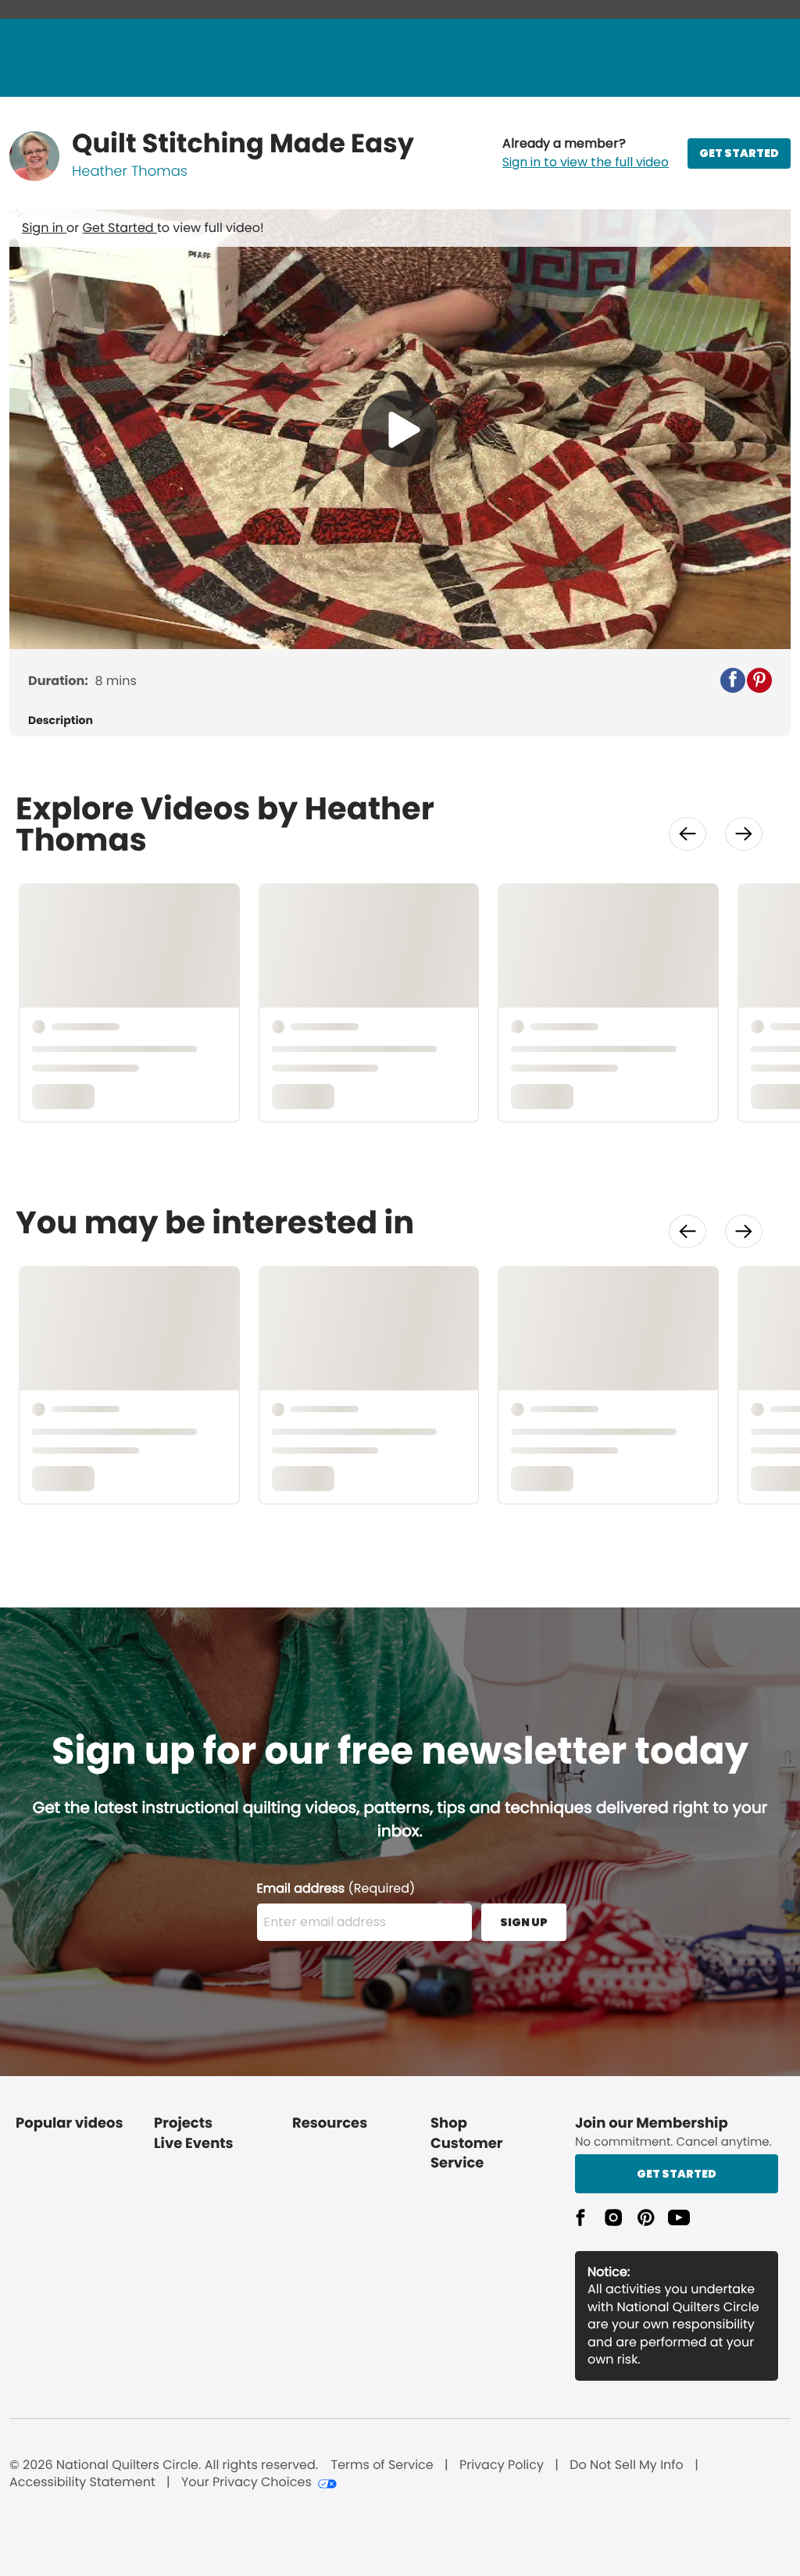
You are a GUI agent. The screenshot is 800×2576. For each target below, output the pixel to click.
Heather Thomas (130, 171)
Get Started (120, 228)
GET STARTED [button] (739, 153)
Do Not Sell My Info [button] (627, 2465)
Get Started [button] (677, 2174)
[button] (586, 153)
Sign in (44, 228)
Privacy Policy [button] (502, 2465)
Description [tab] (61, 721)
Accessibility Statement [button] (82, 2482)
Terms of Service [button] (382, 2465)
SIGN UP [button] (524, 1922)
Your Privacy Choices (246, 2482)
